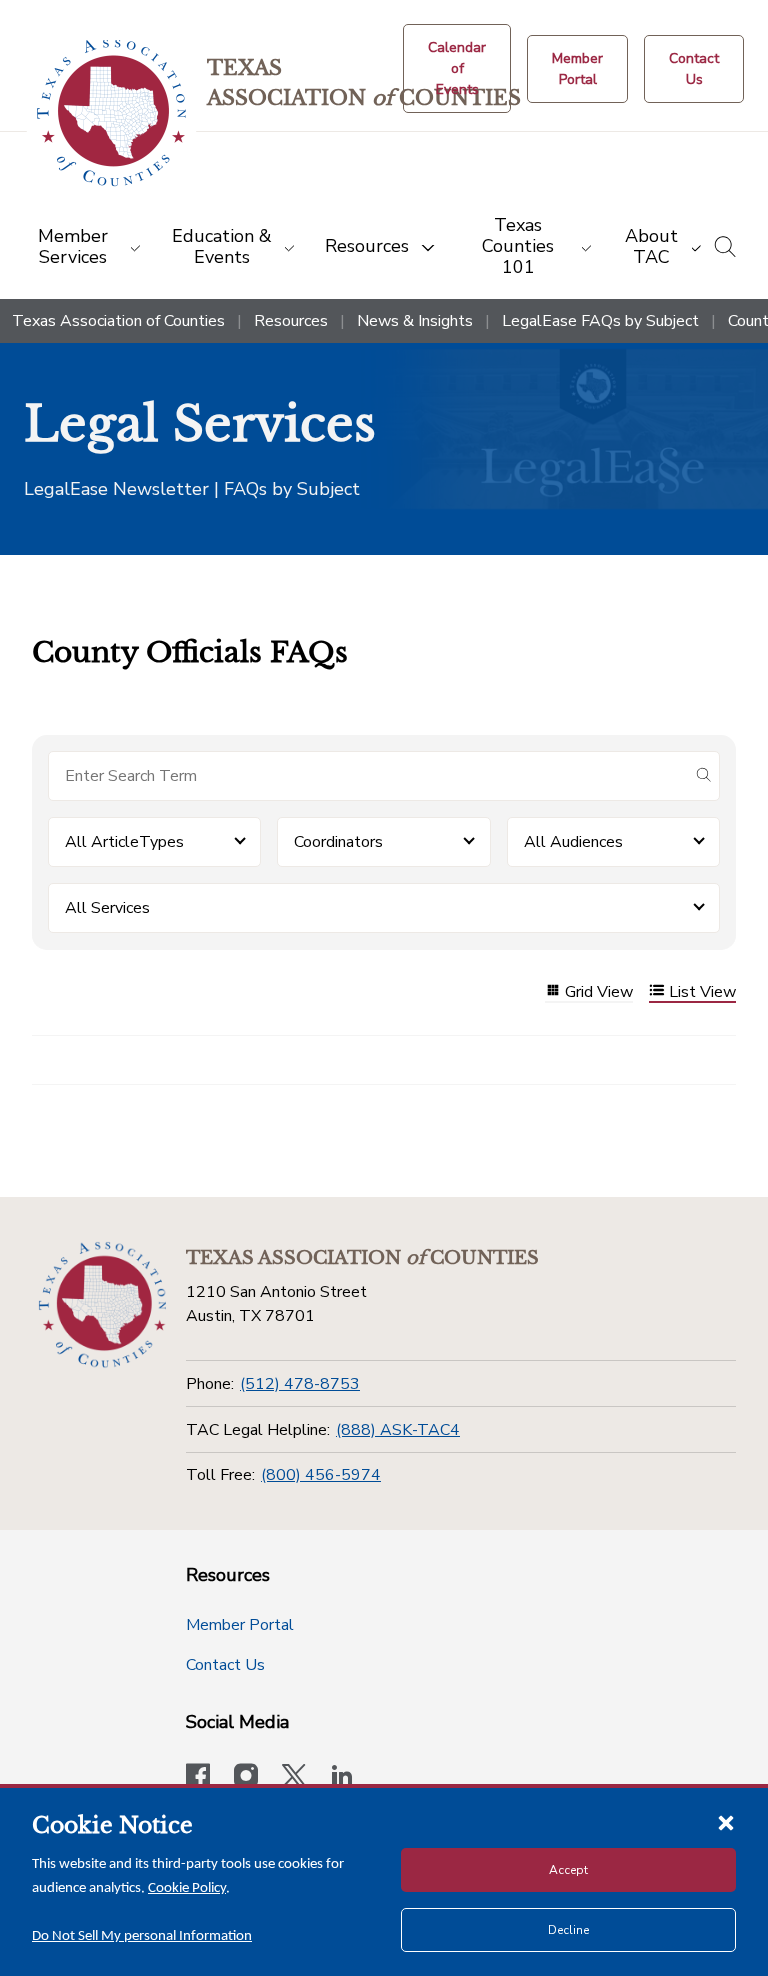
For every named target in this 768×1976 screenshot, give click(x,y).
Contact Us (225, 1665)
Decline (568, 1930)
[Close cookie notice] (726, 1822)
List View (702, 992)
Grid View (599, 992)
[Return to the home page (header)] (111, 113)
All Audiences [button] (573, 842)
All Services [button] (107, 908)
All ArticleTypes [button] (124, 842)
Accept (568, 1870)
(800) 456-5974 (321, 1475)
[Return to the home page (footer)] (102, 1305)
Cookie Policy (187, 1888)
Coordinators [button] (338, 842)
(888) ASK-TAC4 (398, 1430)
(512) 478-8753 (300, 1384)
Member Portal (240, 1625)
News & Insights (415, 321)
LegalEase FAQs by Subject (600, 321)
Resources (291, 321)
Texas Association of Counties (118, 321)
